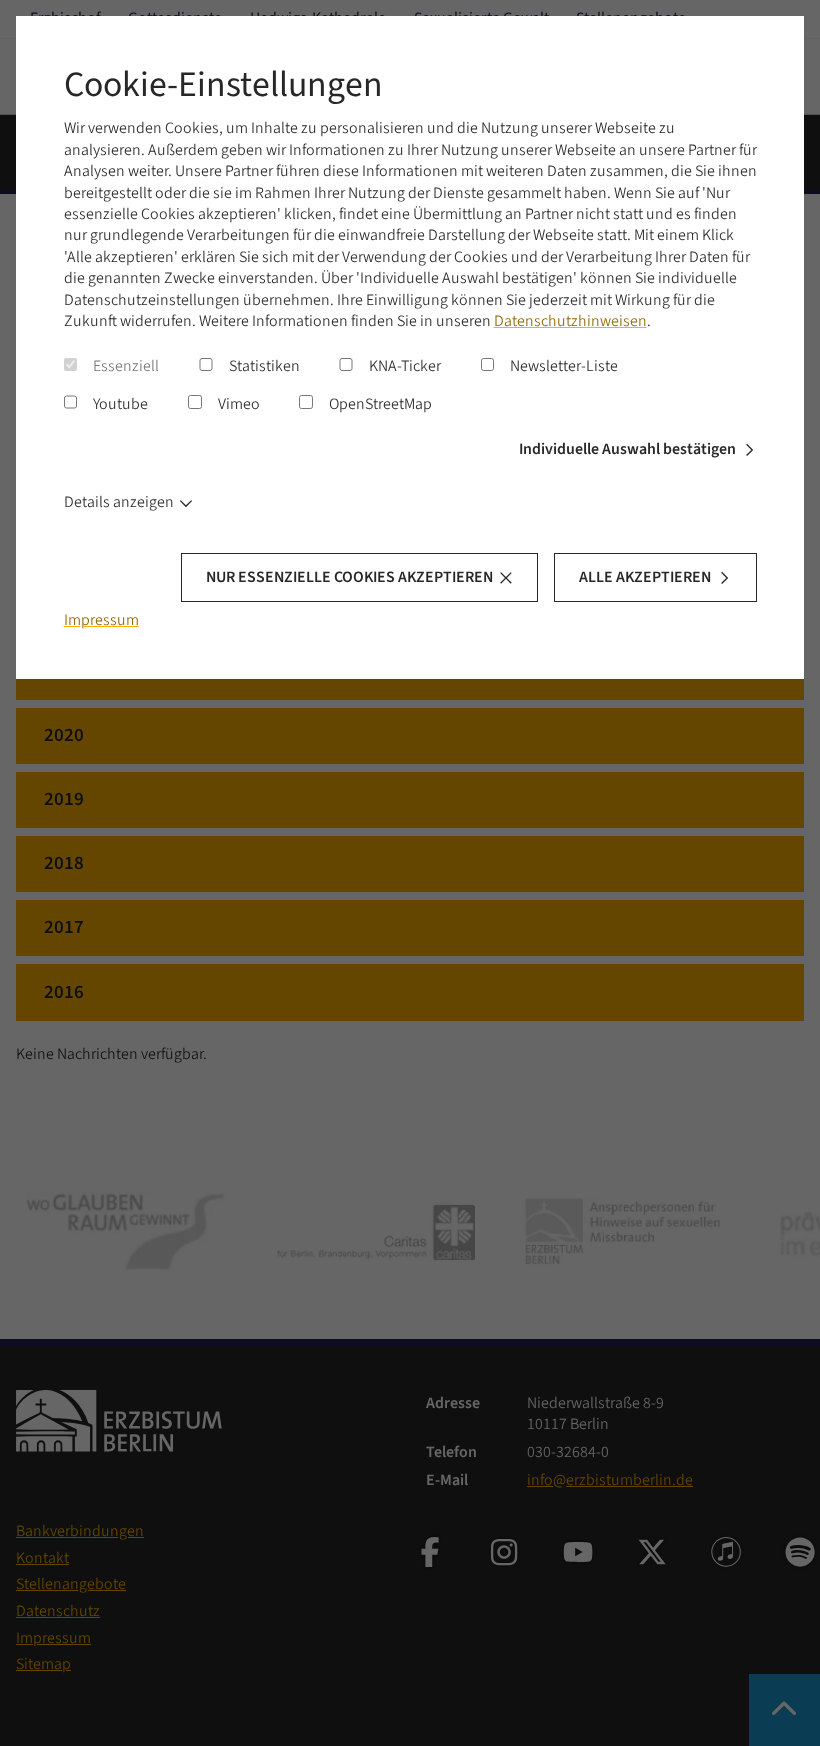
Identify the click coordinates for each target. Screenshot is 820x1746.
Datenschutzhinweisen (570, 321)
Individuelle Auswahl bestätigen (627, 449)
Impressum (101, 620)
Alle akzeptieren (645, 577)
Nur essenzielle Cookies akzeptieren (349, 577)
